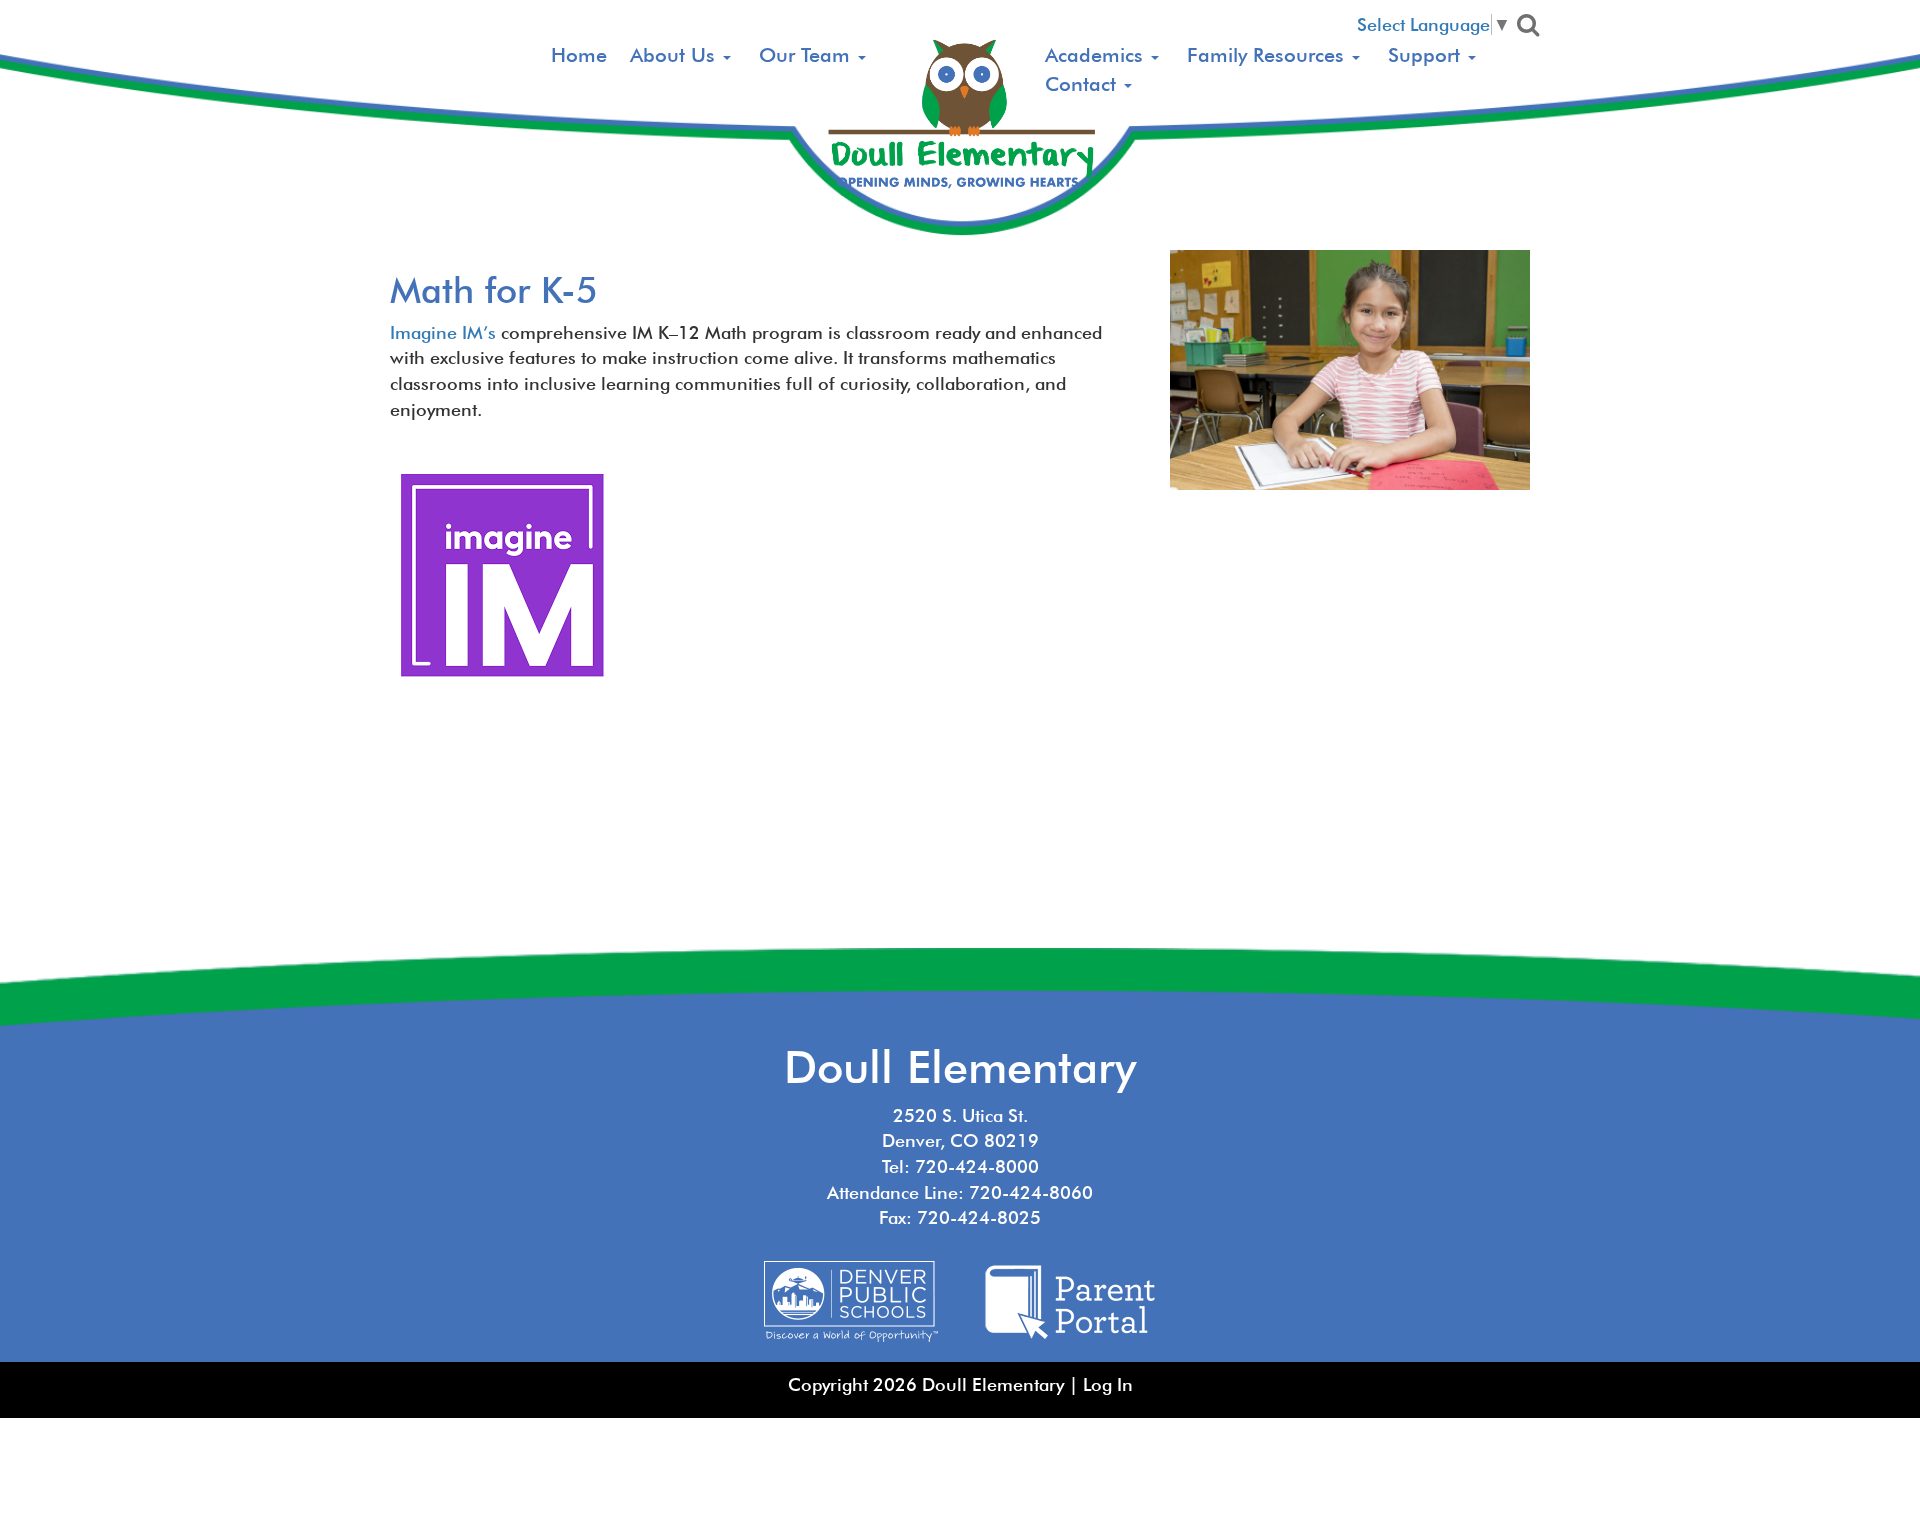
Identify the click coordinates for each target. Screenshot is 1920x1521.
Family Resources (1268, 55)
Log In (1108, 1384)
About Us (675, 55)
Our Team (807, 55)
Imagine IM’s (443, 332)
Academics (1097, 55)
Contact (1083, 84)
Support (1427, 55)
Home (579, 55)
